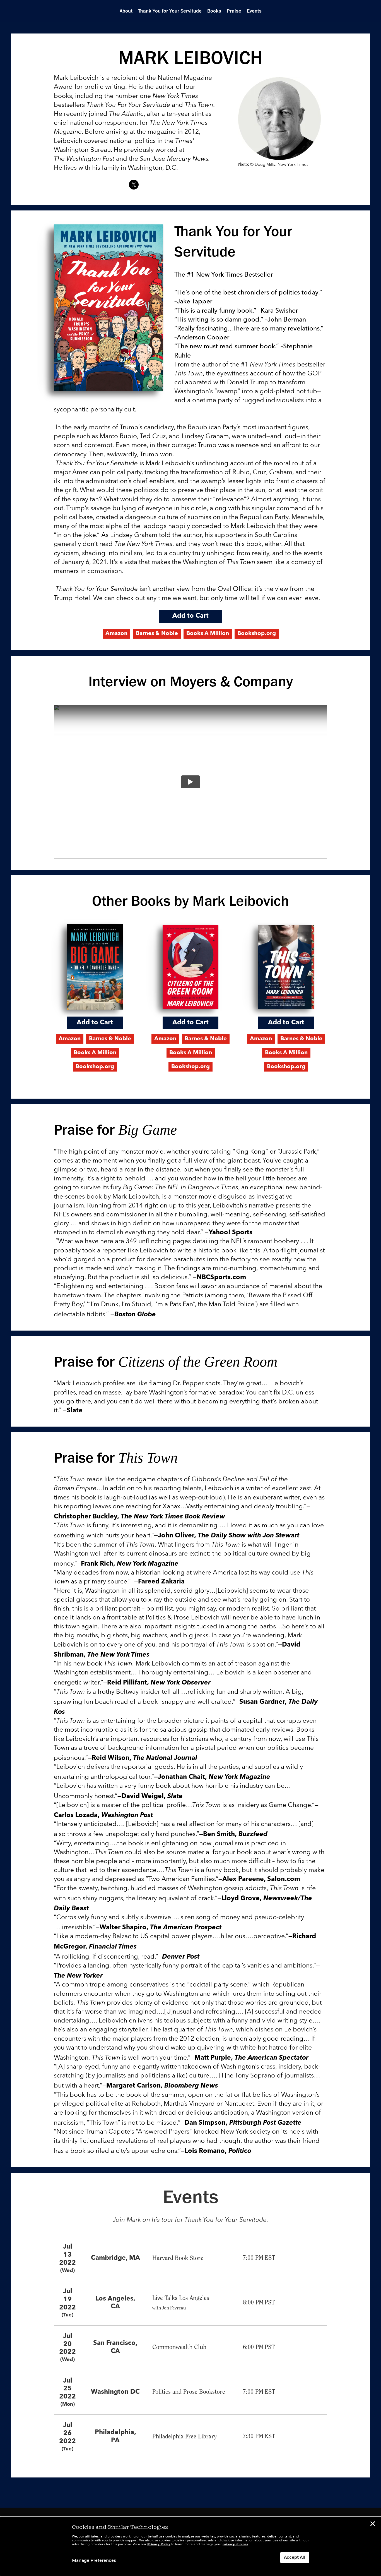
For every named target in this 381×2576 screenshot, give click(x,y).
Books (214, 11)
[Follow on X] (134, 185)
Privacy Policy (159, 2544)
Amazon (116, 634)
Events (254, 11)
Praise (234, 11)
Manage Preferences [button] (94, 2561)
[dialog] (191, 2546)
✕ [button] (373, 2525)
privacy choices (235, 2544)
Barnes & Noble (157, 634)
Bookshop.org (257, 634)
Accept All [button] (295, 2558)
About (126, 11)
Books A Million (208, 634)
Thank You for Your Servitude (170, 11)
